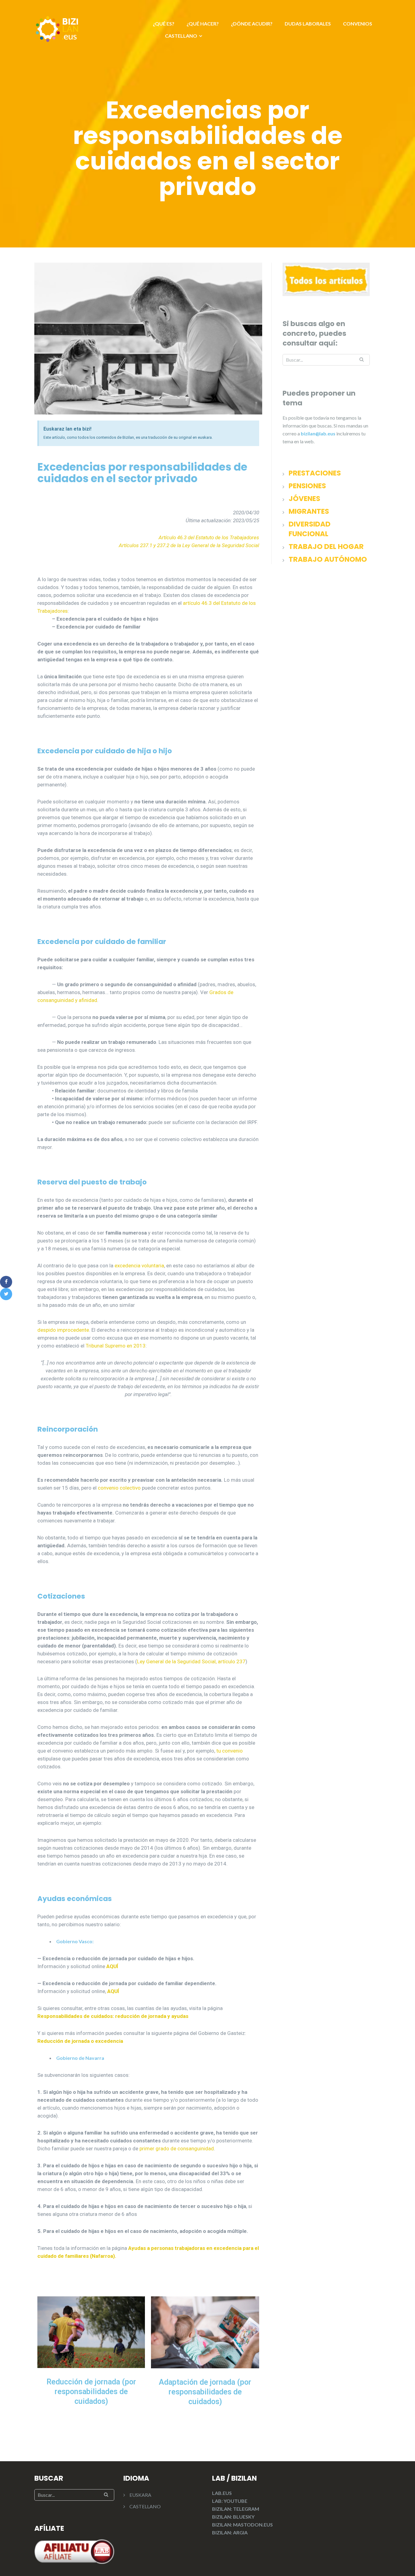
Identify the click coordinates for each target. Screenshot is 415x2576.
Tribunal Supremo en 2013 (116, 1346)
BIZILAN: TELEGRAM (236, 2509)
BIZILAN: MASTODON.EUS (242, 2525)
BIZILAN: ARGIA (230, 2532)
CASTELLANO (181, 36)
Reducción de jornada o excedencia (80, 2041)
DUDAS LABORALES (308, 24)
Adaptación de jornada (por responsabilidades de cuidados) (205, 2392)
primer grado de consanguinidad (177, 2148)
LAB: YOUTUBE (230, 2501)
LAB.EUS (222, 2493)
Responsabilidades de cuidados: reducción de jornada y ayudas (113, 2016)
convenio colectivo (119, 1488)
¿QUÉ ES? (164, 24)
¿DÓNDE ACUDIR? (252, 24)
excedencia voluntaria (139, 1266)
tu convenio (230, 1751)
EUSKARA (140, 2495)
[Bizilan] (57, 28)
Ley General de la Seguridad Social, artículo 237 (191, 1661)
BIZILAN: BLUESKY (233, 2517)
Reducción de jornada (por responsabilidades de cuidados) (91, 2392)
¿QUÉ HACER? (203, 24)
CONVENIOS (358, 24)
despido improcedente (63, 1330)
